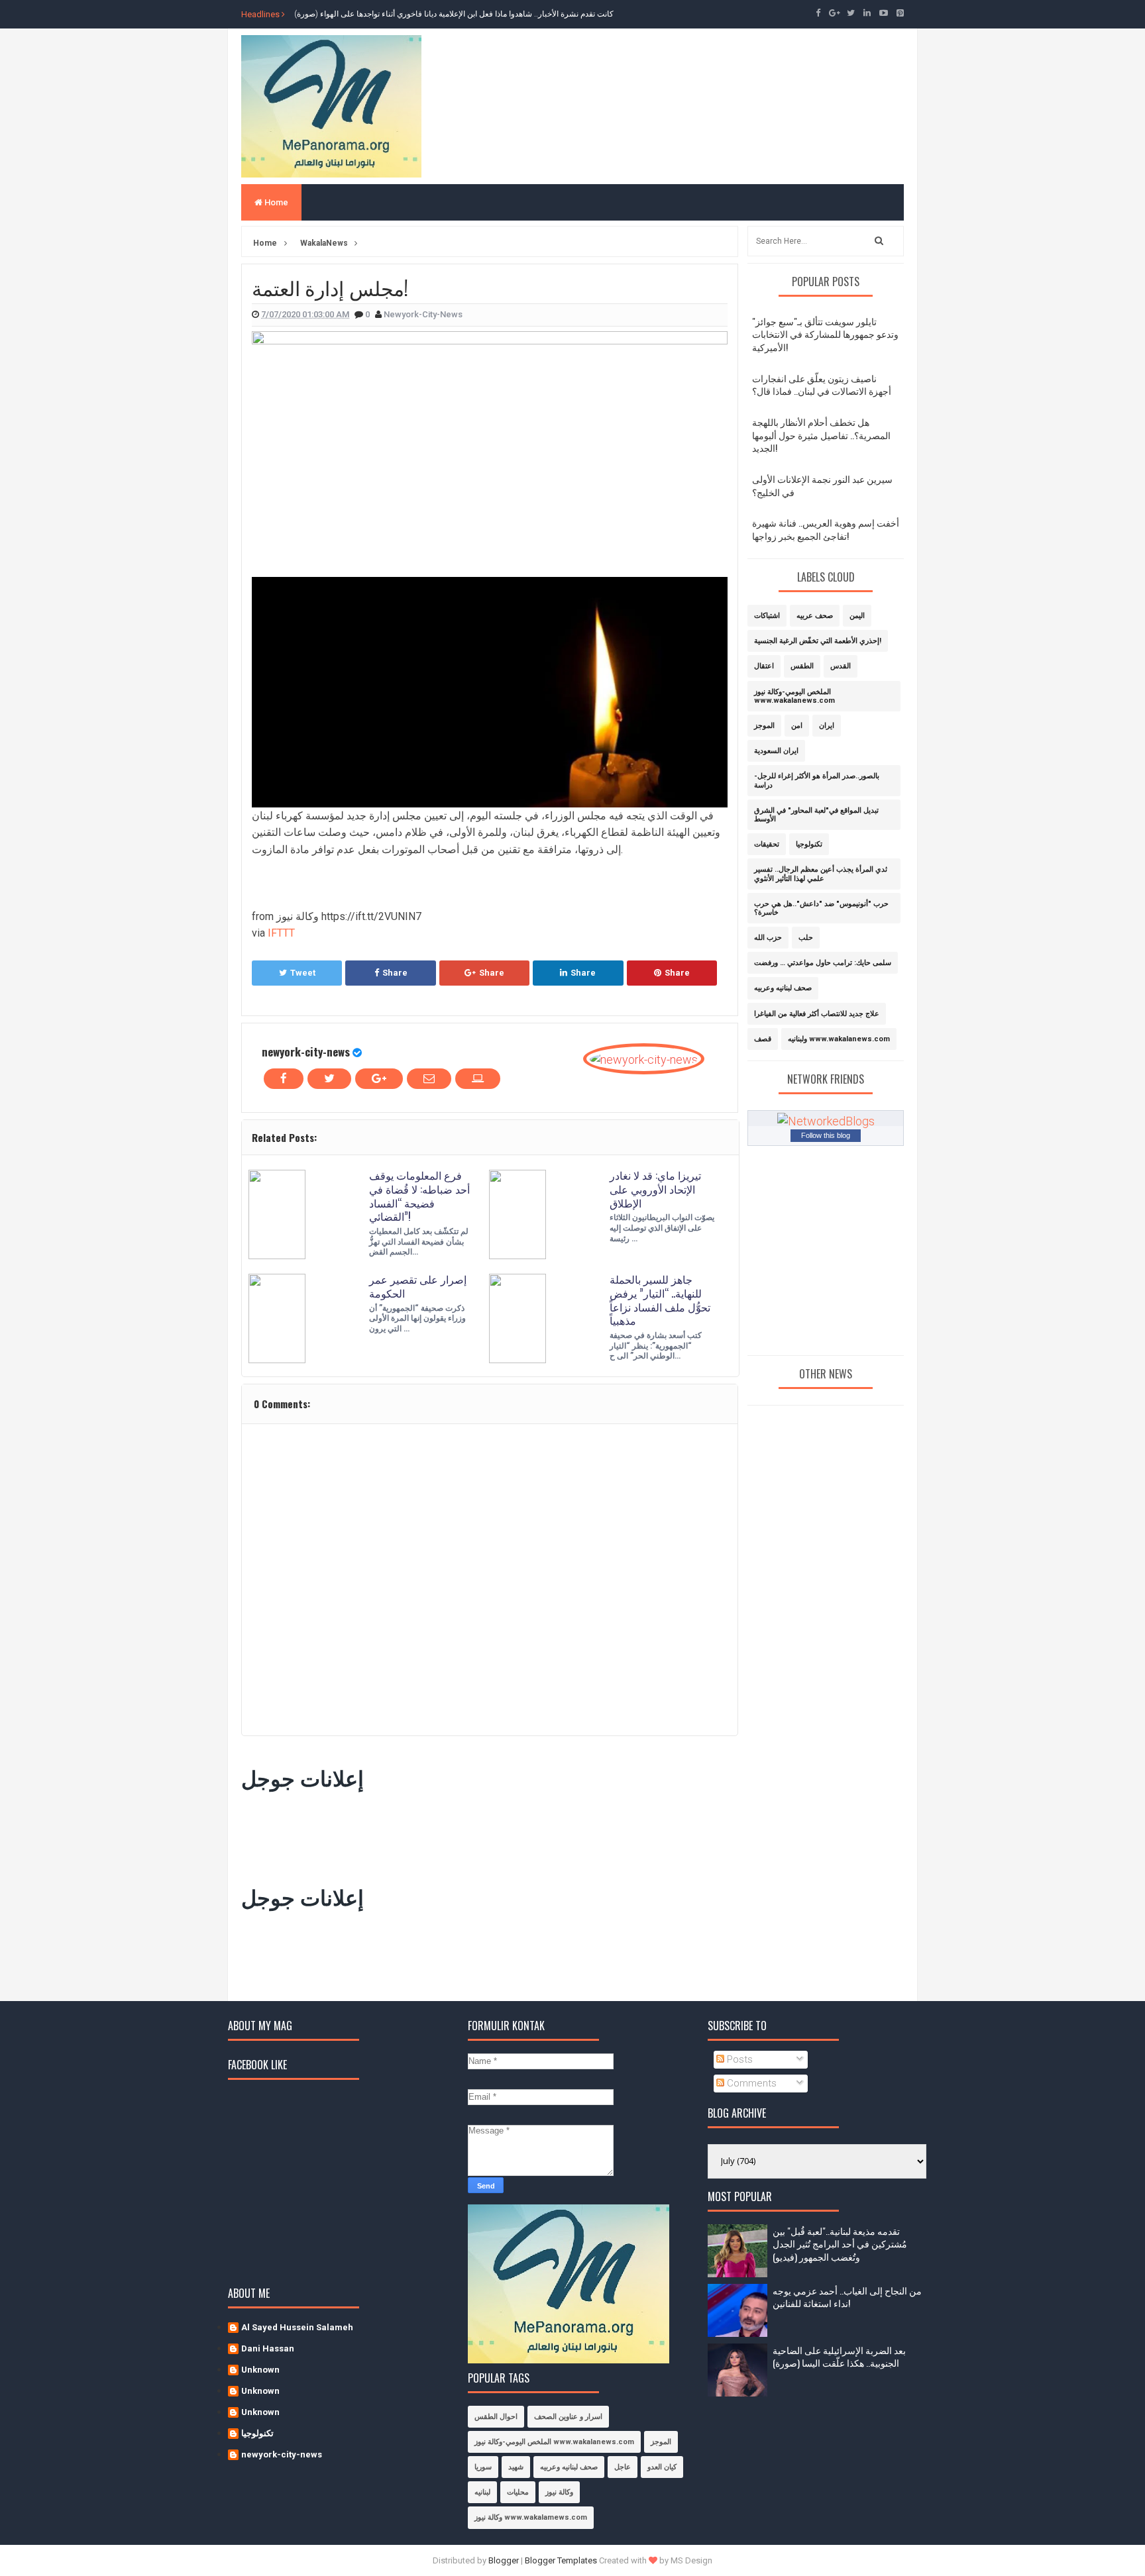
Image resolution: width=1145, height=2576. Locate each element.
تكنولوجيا (809, 844)
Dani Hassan (268, 2348)
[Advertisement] (482, 1835)
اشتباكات (767, 616)
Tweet (303, 973)
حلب (806, 938)
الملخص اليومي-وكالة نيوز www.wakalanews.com (794, 696)
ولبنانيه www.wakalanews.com (839, 1039)
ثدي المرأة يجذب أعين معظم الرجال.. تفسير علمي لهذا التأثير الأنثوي (821, 874)
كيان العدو (662, 2467)
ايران (827, 726)
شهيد (516, 2467)
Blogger (504, 2560)
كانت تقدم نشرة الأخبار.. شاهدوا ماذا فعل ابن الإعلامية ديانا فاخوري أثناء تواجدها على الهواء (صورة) (454, 14)
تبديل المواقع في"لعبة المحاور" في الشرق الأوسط (816, 815)
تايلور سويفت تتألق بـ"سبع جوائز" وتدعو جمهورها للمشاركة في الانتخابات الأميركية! (825, 334)
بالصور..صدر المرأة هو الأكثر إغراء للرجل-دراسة (817, 780)
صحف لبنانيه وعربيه (783, 988)
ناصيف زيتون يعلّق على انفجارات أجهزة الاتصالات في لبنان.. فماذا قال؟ (822, 385)
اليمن (857, 616)
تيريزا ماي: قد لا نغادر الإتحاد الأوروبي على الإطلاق (655, 1189)
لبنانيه (482, 2492)
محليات (518, 2492)
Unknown (260, 2370)
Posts (738, 2059)
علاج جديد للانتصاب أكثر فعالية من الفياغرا (817, 1014)
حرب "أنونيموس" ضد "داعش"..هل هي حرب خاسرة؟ (821, 908)
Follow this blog (826, 1135)
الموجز (764, 726)
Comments (750, 2083)
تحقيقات (767, 844)
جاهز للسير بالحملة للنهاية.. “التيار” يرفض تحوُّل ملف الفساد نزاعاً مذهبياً (660, 1300)
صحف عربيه (815, 616)
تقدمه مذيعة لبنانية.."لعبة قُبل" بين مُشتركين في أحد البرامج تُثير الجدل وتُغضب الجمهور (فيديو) (840, 2243)
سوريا (483, 2467)
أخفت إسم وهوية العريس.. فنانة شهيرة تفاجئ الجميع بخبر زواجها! (826, 529)
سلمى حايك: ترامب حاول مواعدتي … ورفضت (823, 963)
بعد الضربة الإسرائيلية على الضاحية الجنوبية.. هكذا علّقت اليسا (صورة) (839, 2356)
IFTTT (281, 933)
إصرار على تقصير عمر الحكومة (418, 1286)
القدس (841, 666)
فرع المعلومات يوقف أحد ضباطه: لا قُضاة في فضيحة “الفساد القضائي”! (419, 1196)
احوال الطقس (496, 2417)
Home (275, 202)
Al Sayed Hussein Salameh (297, 2327)
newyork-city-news (306, 1052)
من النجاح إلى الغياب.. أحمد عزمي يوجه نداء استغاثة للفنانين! (847, 2297)
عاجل (623, 2467)
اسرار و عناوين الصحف (568, 2417)
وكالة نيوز (559, 2492)
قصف (763, 1039)
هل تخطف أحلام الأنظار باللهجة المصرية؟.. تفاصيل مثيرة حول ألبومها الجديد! (821, 435)
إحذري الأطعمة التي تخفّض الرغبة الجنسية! (818, 641)
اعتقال (764, 666)
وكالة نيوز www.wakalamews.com (531, 2517)
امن (797, 726)
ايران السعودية (776, 751)
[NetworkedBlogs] (826, 1120)
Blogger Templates (561, 2560)
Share (395, 973)
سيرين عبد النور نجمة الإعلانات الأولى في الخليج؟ (822, 485)
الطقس (802, 666)
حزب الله (768, 938)
